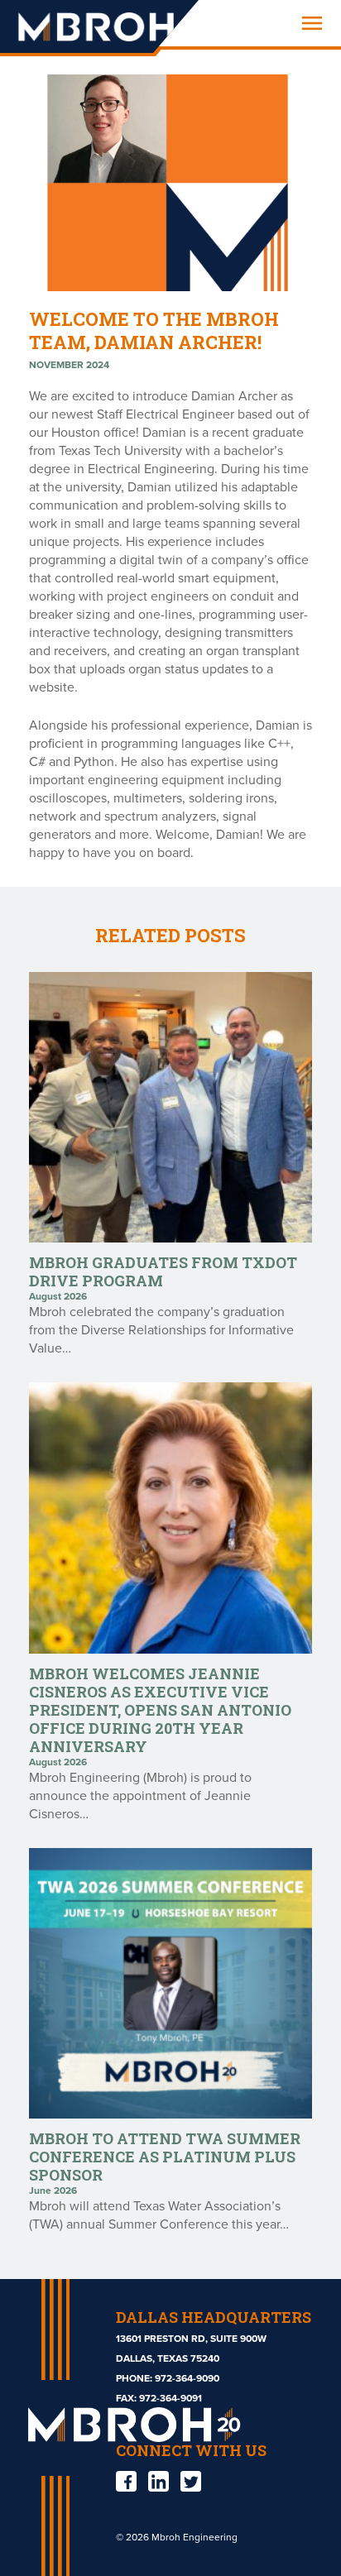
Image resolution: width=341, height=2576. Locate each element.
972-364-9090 (187, 2378)
